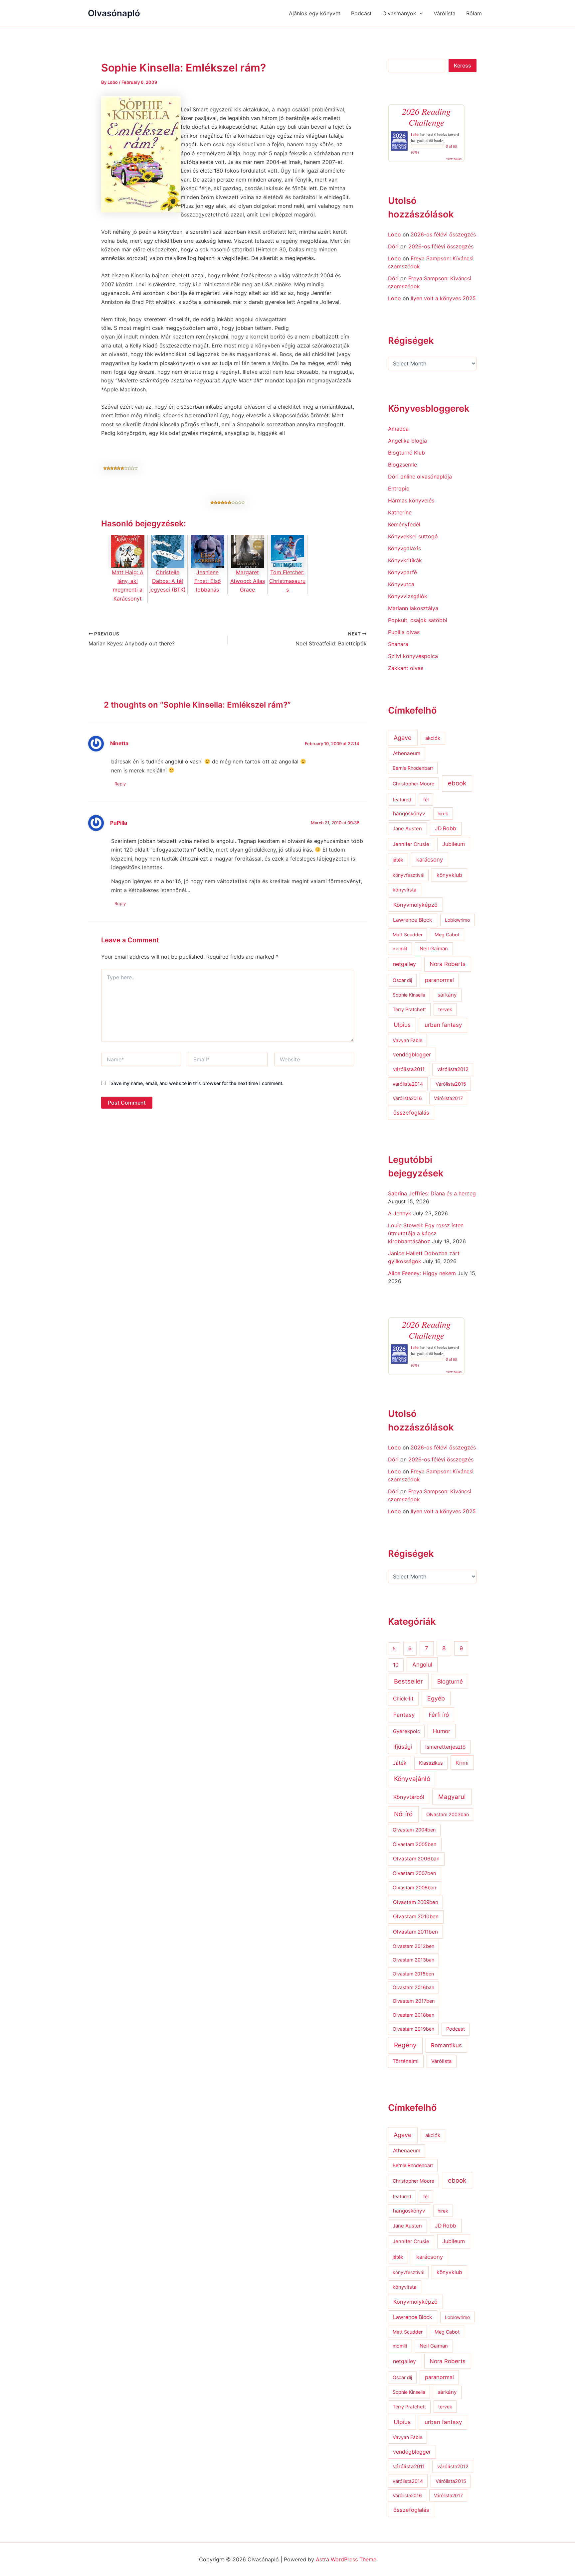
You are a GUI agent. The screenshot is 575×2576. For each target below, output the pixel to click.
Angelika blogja (407, 441)
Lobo (415, 134)
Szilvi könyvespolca (413, 656)
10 (396, 1665)
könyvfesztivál (408, 875)
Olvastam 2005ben (415, 1844)
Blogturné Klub (406, 453)
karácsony (430, 860)
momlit (400, 949)
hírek (443, 813)
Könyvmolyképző (415, 905)
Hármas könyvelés (411, 500)
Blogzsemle (402, 465)
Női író (403, 1814)
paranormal (439, 980)
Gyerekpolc (406, 1731)
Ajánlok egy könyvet (315, 13)
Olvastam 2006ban (416, 1859)
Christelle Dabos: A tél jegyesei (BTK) (168, 581)
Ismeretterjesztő (445, 1747)
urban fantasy (443, 1025)
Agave (403, 738)
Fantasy (404, 1715)
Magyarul (452, 1797)
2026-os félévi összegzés (443, 234)
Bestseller (408, 1681)
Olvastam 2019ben (413, 2029)
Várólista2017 (448, 1098)
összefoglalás (411, 1113)
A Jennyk (400, 1213)
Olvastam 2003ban (448, 1814)
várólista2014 (408, 1084)
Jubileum (454, 844)
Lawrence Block (413, 920)
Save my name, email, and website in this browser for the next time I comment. (197, 1083)
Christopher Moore (413, 784)
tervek (445, 1009)
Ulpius (402, 1025)
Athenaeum (407, 753)
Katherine (400, 512)
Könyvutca (401, 584)
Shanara (398, 644)
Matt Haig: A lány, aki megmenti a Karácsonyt (128, 585)
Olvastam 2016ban (413, 1987)
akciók (433, 738)
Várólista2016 (407, 1098)
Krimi (462, 1763)
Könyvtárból (409, 1797)
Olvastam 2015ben (413, 1974)
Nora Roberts (448, 964)
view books (454, 159)
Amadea (398, 429)
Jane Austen (407, 829)
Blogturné (450, 1681)
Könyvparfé (402, 572)
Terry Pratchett (409, 1010)
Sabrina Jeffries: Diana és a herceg (432, 1193)
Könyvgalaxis (404, 548)
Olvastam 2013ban (413, 1960)
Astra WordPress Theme (346, 2559)
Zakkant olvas (406, 668)
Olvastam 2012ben (413, 1946)
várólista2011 (409, 1069)
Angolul (422, 1664)
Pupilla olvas (404, 632)
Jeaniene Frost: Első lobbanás (208, 581)
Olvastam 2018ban (413, 2015)
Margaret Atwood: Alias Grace (248, 581)
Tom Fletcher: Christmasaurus (287, 581)
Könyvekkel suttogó (413, 536)
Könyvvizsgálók (408, 596)
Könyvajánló (412, 1779)
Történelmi (406, 2061)
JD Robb (446, 828)
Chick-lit (403, 1699)
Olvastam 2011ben (415, 1932)
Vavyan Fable (407, 1040)
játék (398, 860)
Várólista (445, 13)
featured (402, 800)
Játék (400, 1763)
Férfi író (439, 1715)
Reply (120, 784)
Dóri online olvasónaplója (420, 476)
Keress (463, 66)
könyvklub (449, 875)
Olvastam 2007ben (414, 1873)
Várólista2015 (451, 1084)
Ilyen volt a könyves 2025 (443, 298)
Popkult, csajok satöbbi (418, 620)
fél (426, 800)
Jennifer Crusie (411, 844)
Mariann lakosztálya (413, 608)
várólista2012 (453, 1069)
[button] (420, 13)
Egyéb (436, 1698)
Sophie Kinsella (409, 995)
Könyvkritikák (405, 560)
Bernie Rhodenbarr (413, 768)
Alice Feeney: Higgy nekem (422, 1273)
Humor (442, 1731)
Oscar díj (402, 980)
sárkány (447, 995)
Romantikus (446, 2045)
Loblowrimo (457, 920)
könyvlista (404, 890)
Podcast (361, 13)
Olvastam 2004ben (414, 1830)
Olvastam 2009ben (416, 1902)
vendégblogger (412, 1055)
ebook (457, 783)
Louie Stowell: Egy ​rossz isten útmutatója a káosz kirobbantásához (426, 1233)
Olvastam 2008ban (414, 1888)
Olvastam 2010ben (416, 1916)
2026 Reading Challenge (426, 117)
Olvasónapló (114, 13)
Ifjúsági (403, 1747)
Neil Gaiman (434, 949)
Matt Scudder (408, 935)
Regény (405, 2045)
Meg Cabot (447, 935)
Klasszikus (431, 1763)
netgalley (404, 964)
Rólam (474, 13)
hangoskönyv (409, 813)
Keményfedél (404, 524)
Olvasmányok (399, 13)
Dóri (393, 246)
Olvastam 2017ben (414, 2001)
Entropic (399, 488)
